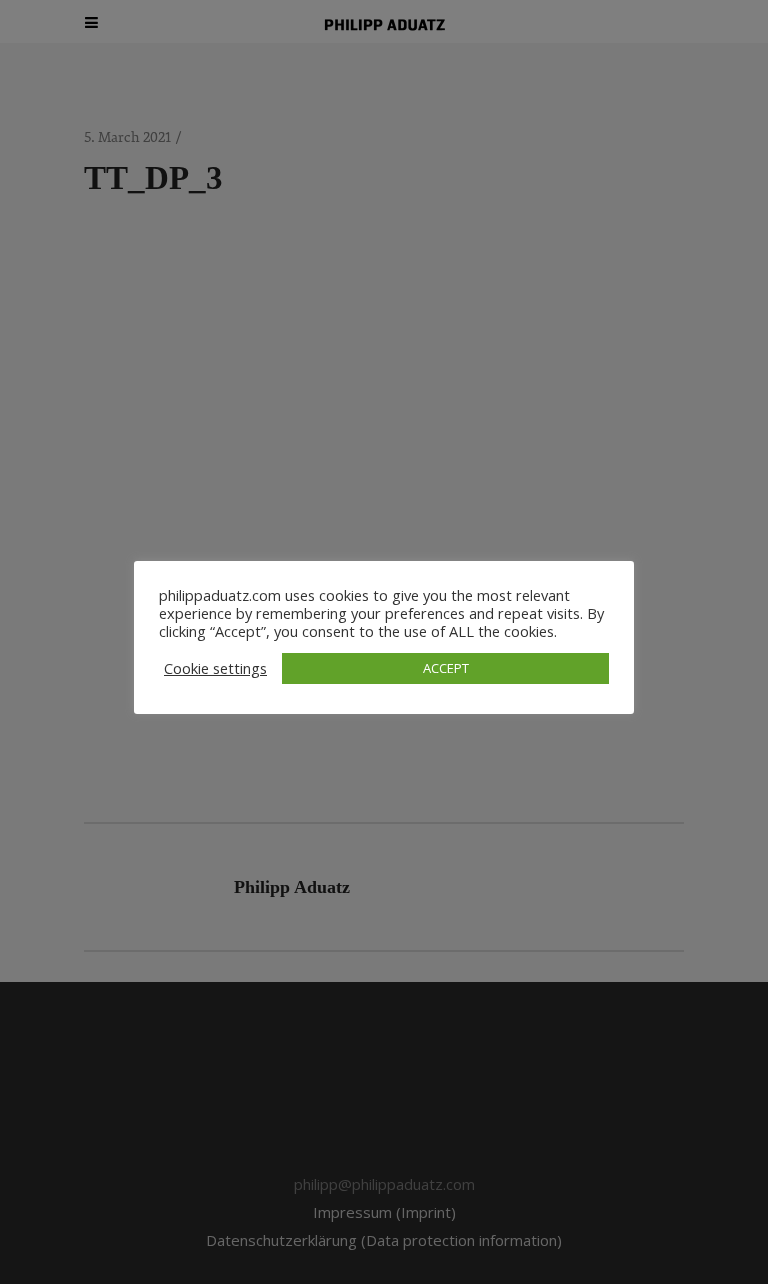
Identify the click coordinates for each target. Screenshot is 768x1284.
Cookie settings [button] (215, 668)
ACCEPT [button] (446, 668)
